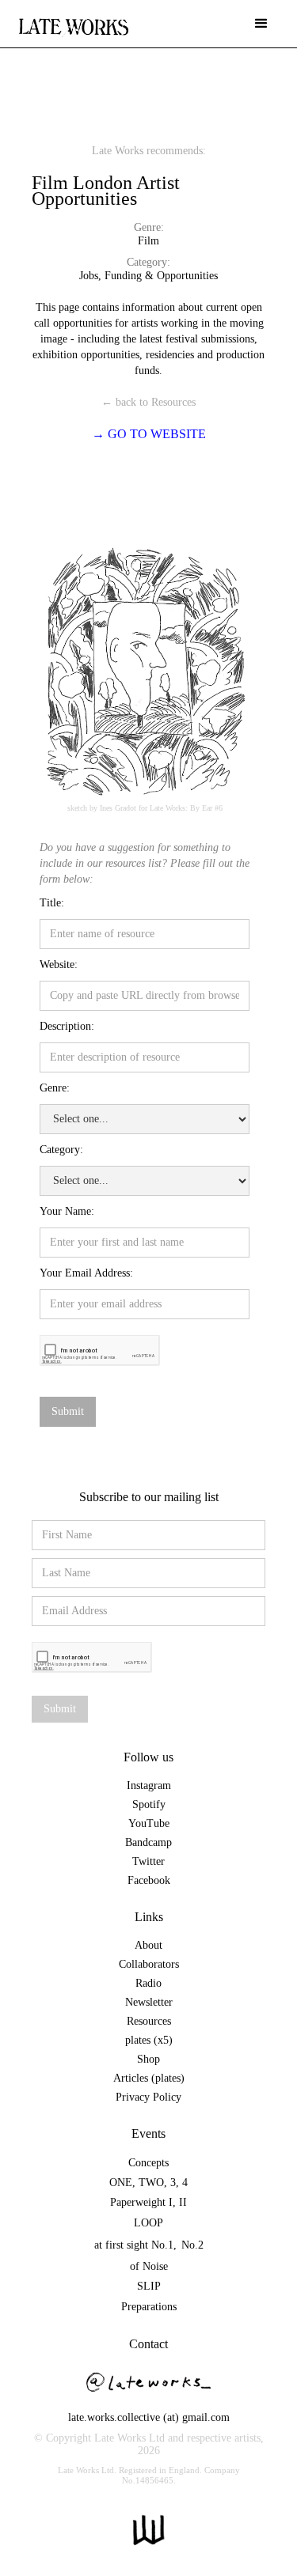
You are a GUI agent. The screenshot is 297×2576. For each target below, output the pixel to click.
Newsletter (149, 2002)
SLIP (149, 2286)
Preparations (149, 2307)
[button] (261, 24)
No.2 (192, 2245)
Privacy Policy (148, 2097)
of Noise (149, 2266)
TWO (151, 2183)
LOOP (148, 2223)
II (183, 2202)
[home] (73, 19)
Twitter (148, 1861)
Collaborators (149, 1964)
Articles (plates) (149, 2078)
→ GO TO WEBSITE (149, 434)
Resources (149, 2021)
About (148, 1945)
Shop (148, 2059)
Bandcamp (148, 1842)
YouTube (149, 1823)
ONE (121, 2183)
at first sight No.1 (134, 2245)
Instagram (149, 1785)
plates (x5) (149, 2040)
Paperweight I (141, 2202)
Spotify (149, 1804)
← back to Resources (148, 402)
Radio (148, 1983)
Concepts (148, 2163)
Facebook (149, 1880)
